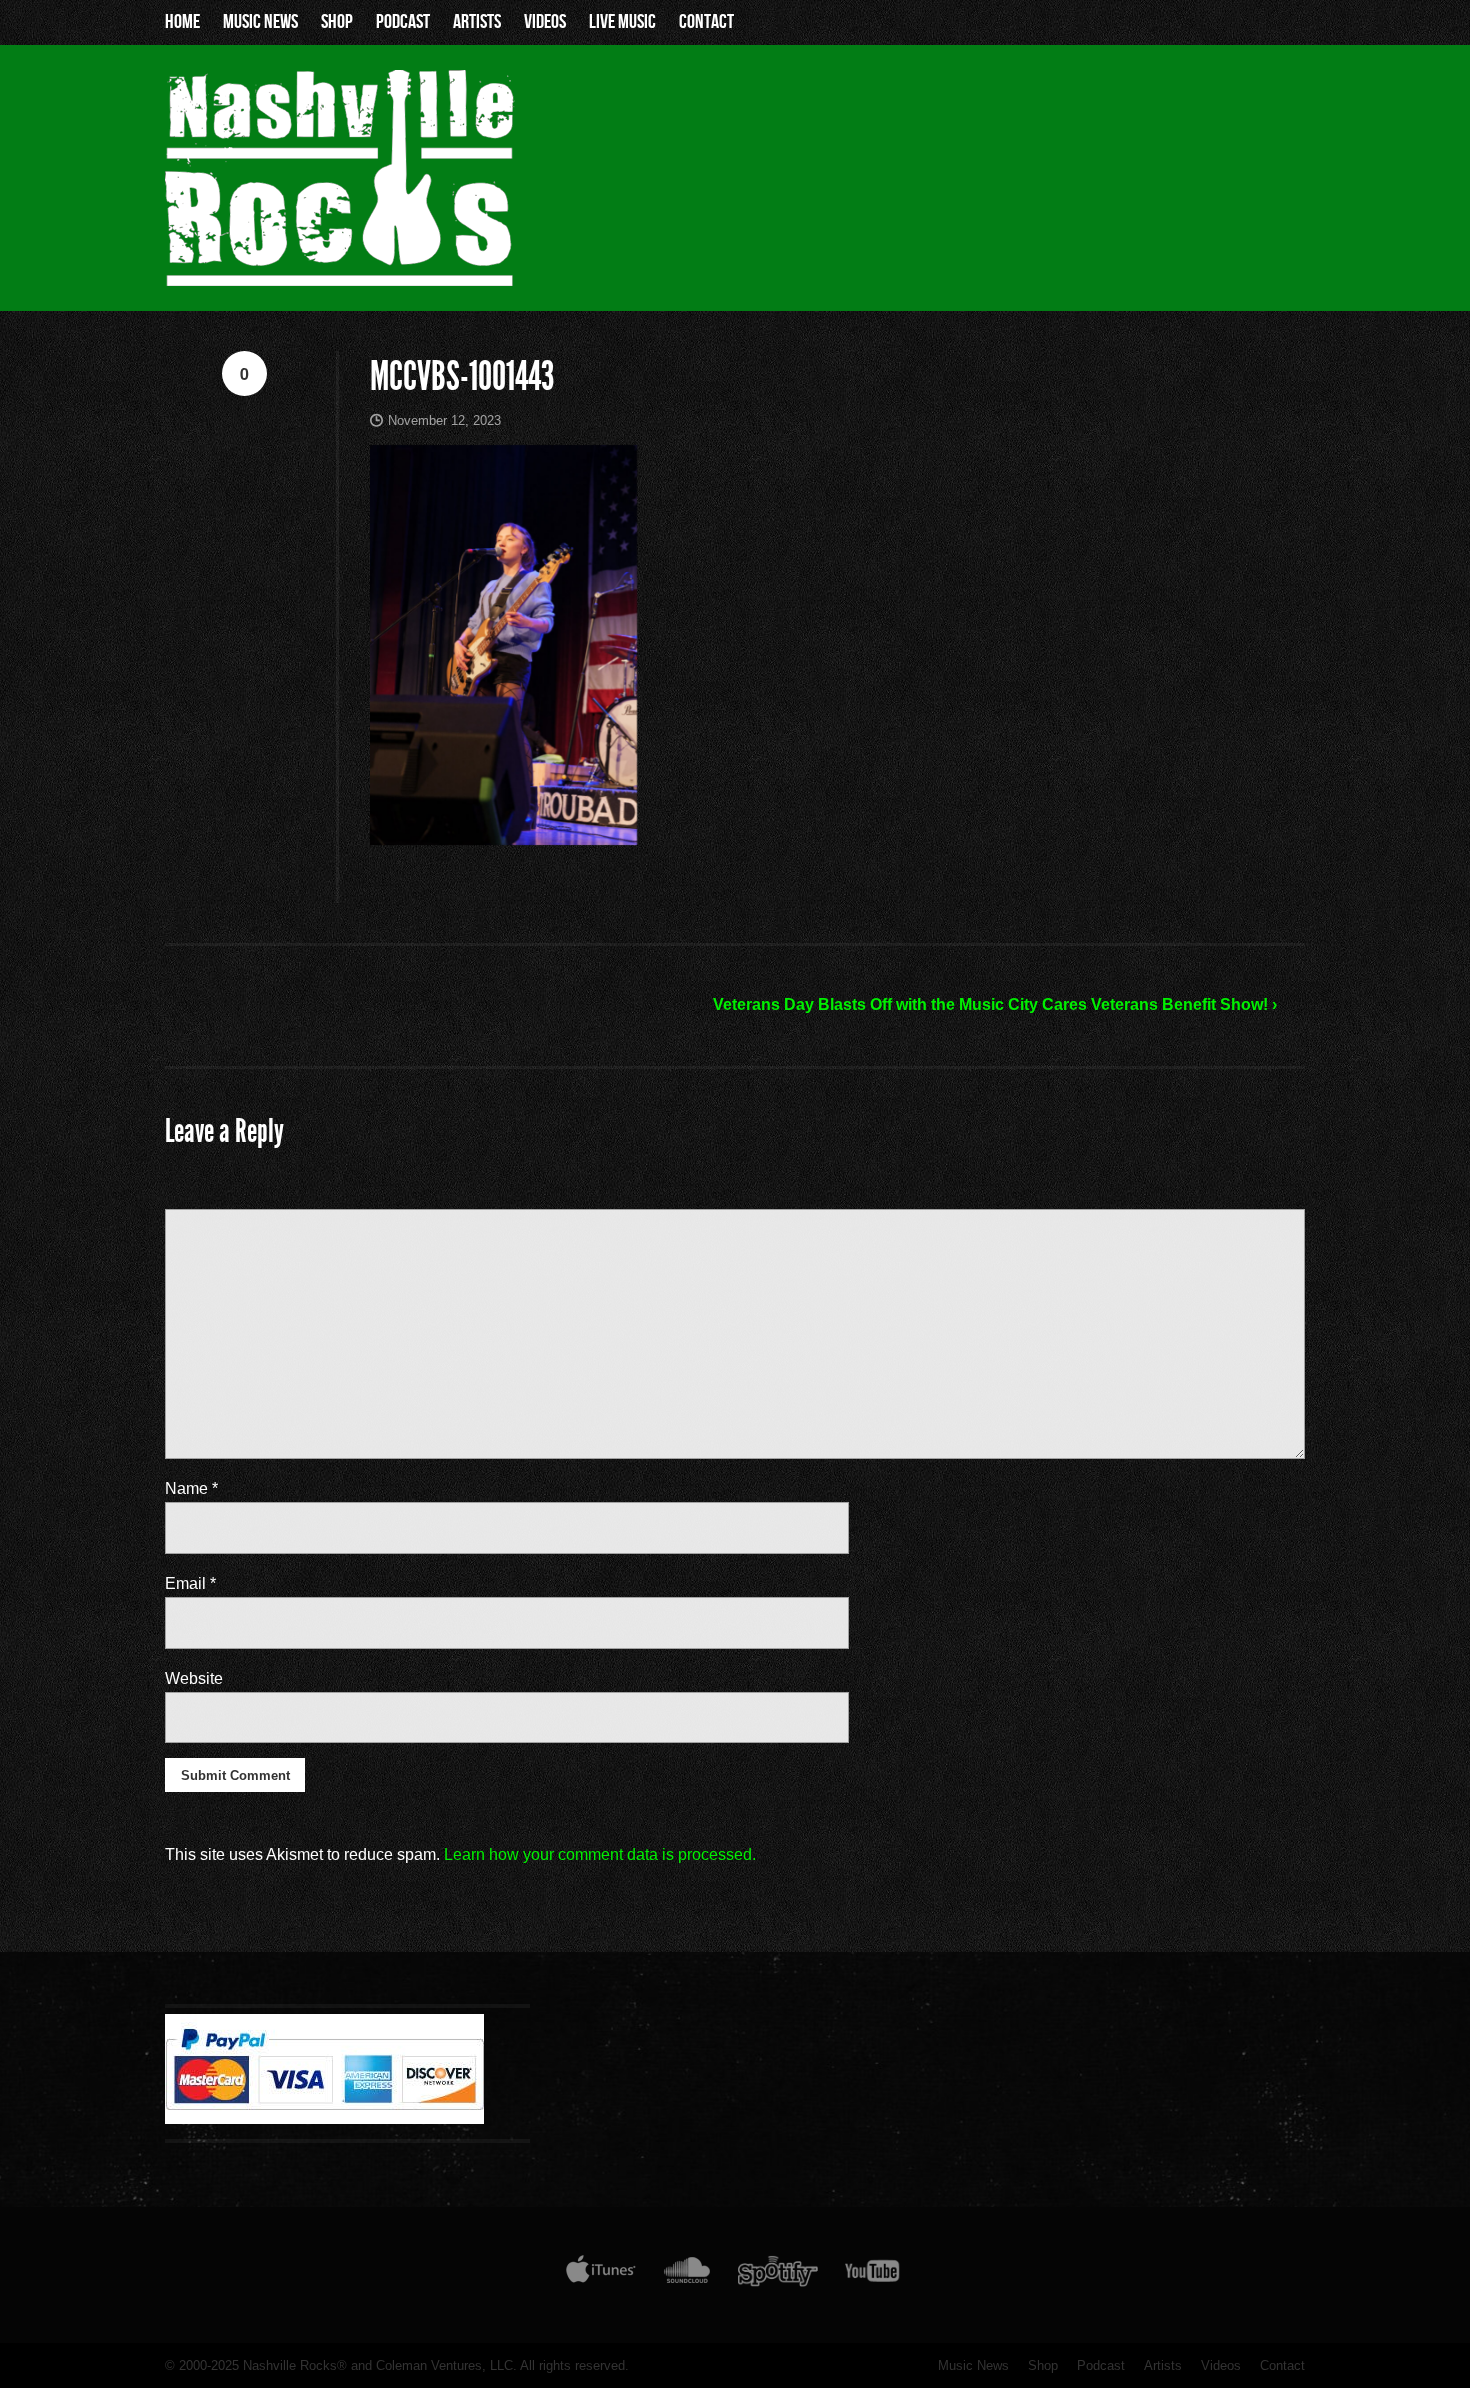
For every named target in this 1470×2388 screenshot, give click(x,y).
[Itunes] (601, 2275)
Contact (706, 22)
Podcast (403, 22)
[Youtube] (873, 2275)
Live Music (622, 22)
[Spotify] (778, 2275)
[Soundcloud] (686, 2275)
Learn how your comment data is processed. (600, 1854)
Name (191, 1488)
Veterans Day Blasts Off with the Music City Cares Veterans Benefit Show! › (995, 1004)
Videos (545, 22)
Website (194, 1678)
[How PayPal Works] (324, 2119)
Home (182, 22)
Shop (337, 22)
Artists (477, 22)
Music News (260, 22)
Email (190, 1583)
